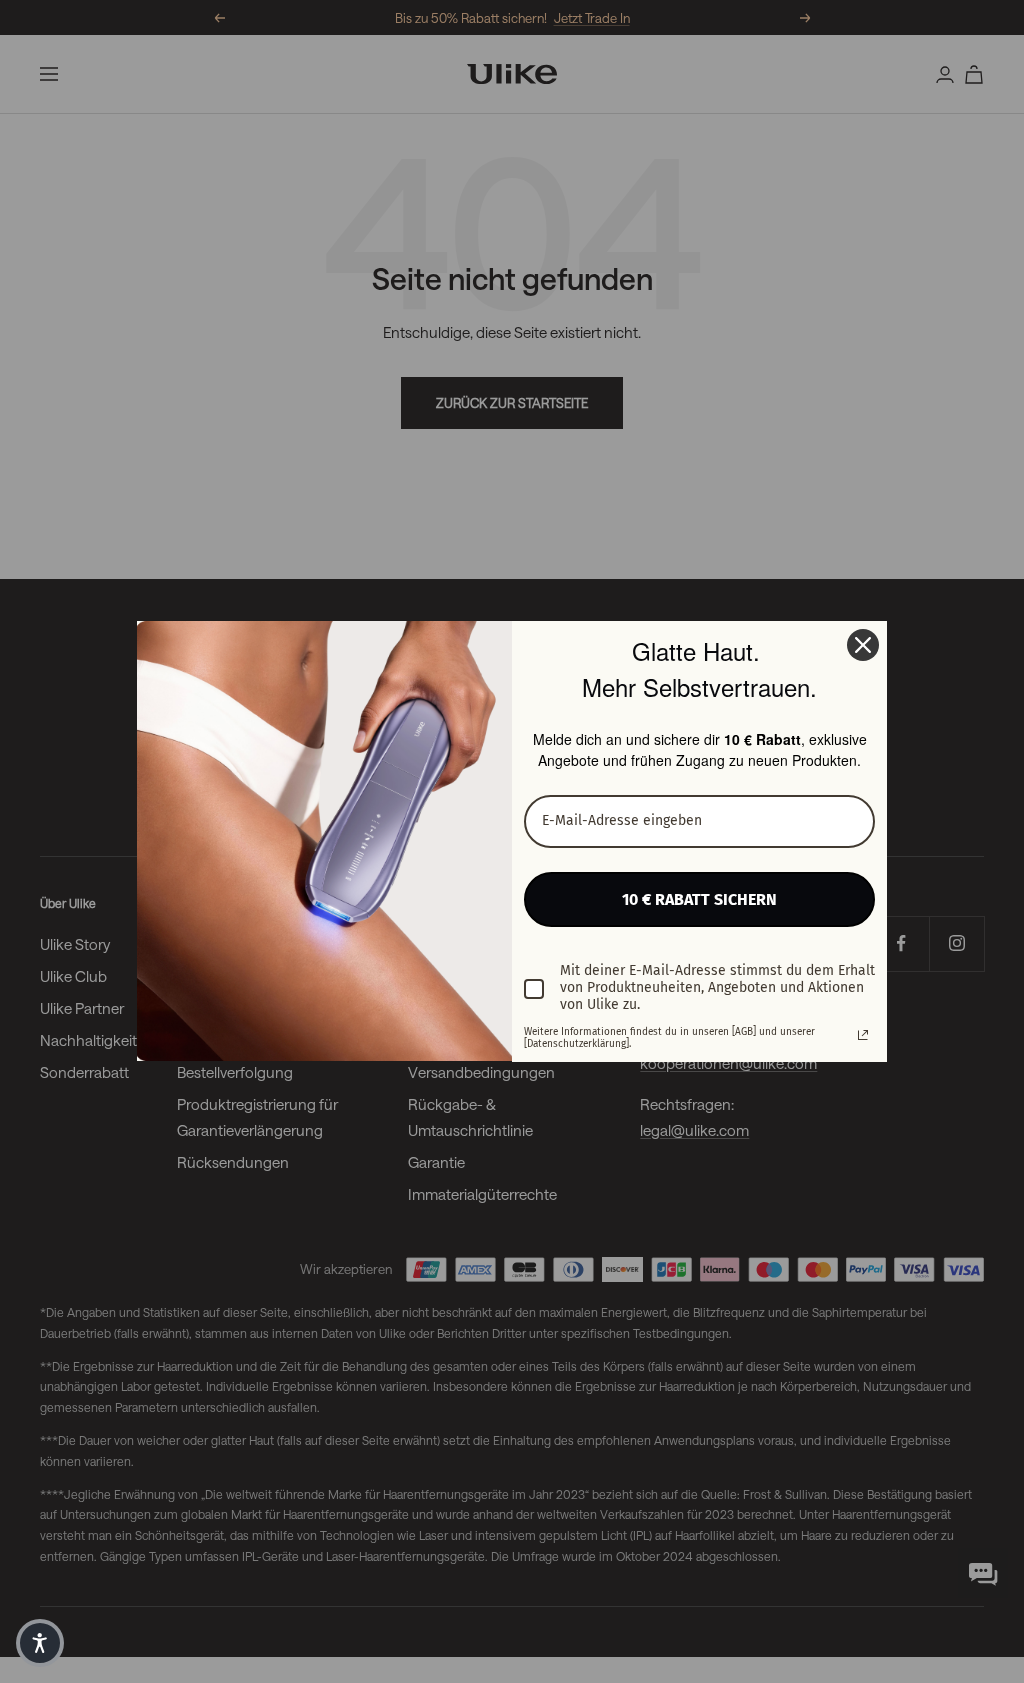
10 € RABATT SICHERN (699, 899)
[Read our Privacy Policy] (863, 1035)
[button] (40, 1643)
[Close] (863, 645)
